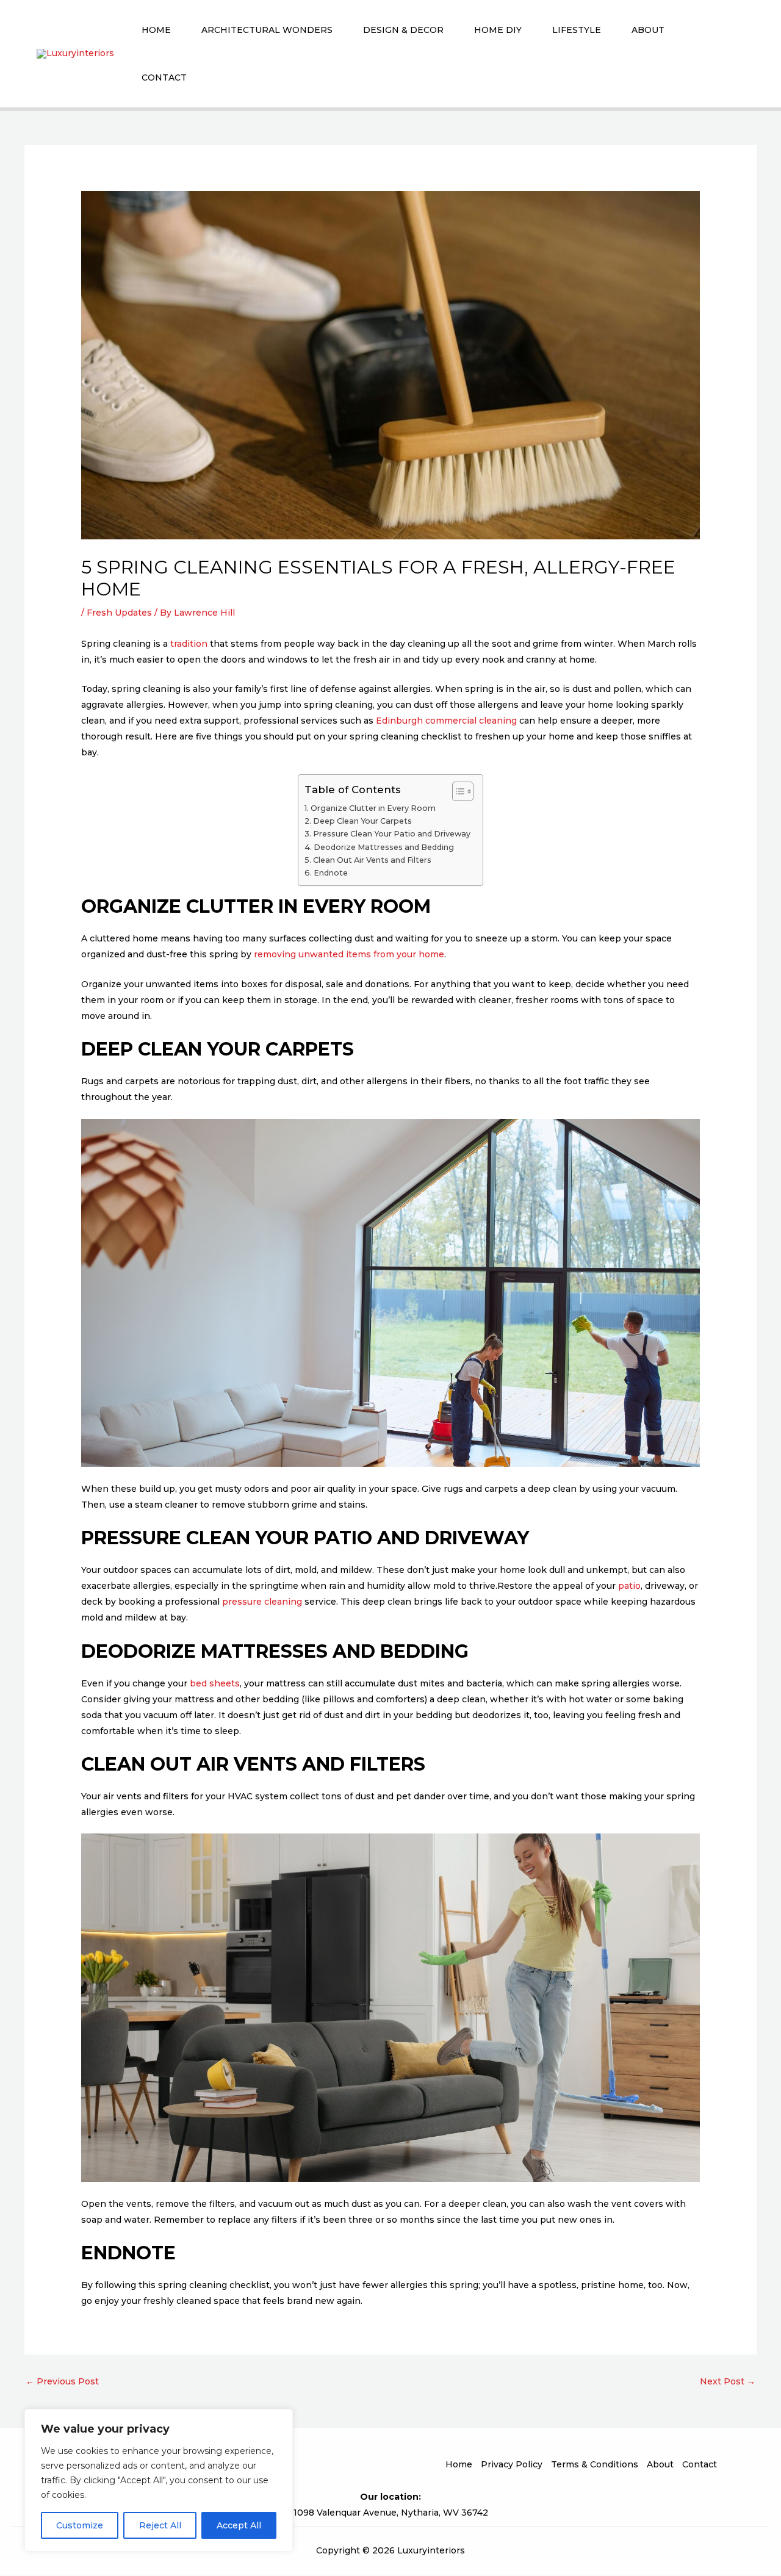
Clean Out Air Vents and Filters (372, 860)
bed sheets (215, 1683)
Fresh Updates (119, 613)
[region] (159, 2480)
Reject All (160, 2525)
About (648, 30)
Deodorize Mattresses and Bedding (384, 847)
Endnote (331, 873)
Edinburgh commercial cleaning (446, 721)
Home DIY (498, 30)
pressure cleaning (262, 1602)
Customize (80, 2525)
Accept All (239, 2525)
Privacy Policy (512, 2464)
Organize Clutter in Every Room (373, 808)
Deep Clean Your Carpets (362, 821)
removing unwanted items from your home (349, 954)
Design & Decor (403, 30)
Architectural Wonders (267, 30)
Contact (164, 77)
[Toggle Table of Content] (457, 791)
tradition (189, 644)
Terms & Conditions (595, 2464)
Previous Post (62, 2381)
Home (156, 30)
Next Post (728, 2381)
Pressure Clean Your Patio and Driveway (392, 834)
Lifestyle (577, 30)
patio (629, 1586)
